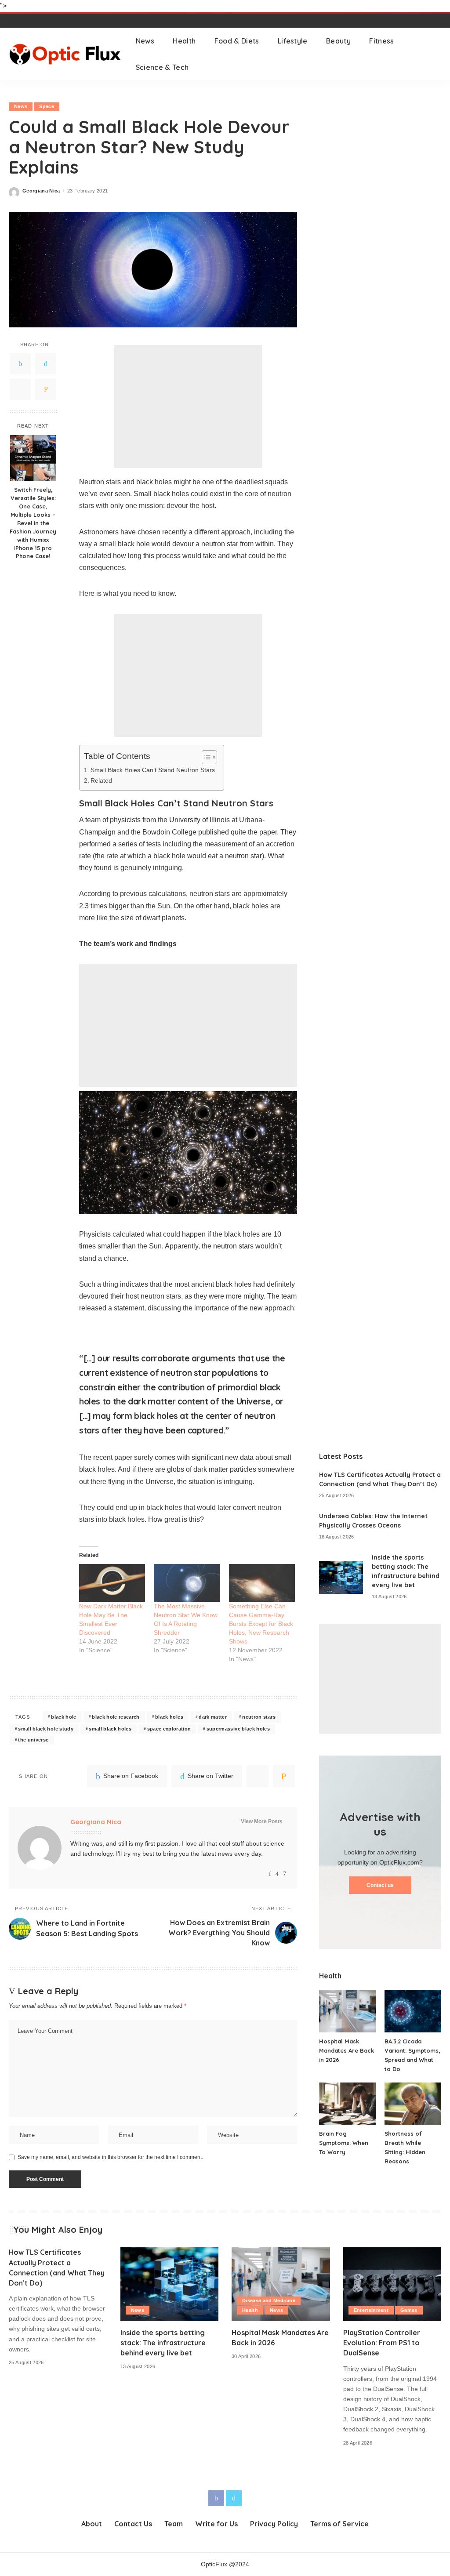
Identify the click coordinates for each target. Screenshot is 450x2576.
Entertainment (371, 2310)
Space (47, 106)
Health (250, 2310)
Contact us (380, 1885)
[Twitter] (46, 364)
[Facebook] (20, 364)
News (21, 106)
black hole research (116, 1717)
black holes (169, 1717)
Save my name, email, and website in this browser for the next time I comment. (110, 2157)
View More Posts (262, 1821)
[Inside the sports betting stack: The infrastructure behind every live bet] (341, 1577)
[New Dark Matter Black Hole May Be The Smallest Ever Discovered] (112, 1583)
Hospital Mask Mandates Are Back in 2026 (347, 2050)
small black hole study (46, 1729)
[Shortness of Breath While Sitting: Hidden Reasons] (413, 2104)
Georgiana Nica (41, 191)
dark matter (213, 1717)
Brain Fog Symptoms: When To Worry (344, 2143)
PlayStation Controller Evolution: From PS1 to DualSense (382, 2343)
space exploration (169, 1729)
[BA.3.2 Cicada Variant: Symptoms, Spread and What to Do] (413, 2011)
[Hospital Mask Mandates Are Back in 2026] (347, 2011)
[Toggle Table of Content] (205, 757)
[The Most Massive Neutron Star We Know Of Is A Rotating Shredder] (187, 1583)
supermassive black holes (238, 1729)
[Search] (435, 54)
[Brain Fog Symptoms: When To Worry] (347, 2104)
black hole (64, 1717)
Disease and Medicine (269, 2300)
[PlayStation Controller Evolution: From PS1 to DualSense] (392, 2284)
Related (101, 780)
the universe (33, 1740)
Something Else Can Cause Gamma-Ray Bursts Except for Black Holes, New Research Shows (261, 1624)
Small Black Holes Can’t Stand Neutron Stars (153, 770)
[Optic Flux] (66, 54)
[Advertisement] (188, 406)
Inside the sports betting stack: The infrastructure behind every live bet (163, 2343)
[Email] (46, 389)
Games (409, 2310)
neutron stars (259, 1717)
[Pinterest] (20, 389)
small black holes (110, 1729)
